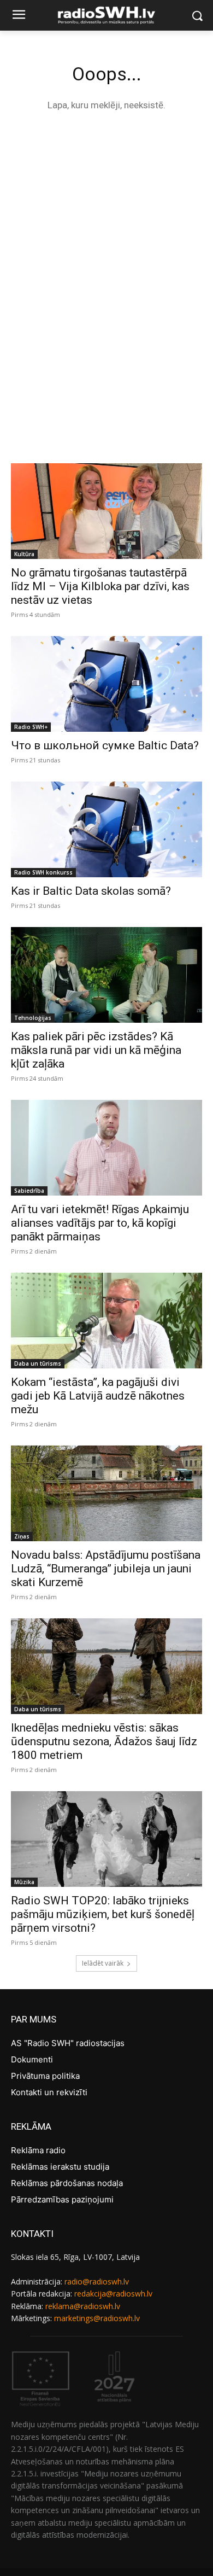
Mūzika (24, 1882)
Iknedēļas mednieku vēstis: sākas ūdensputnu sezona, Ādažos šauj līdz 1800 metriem (104, 1741)
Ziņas (22, 1536)
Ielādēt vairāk (103, 1963)
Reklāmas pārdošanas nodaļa (67, 2183)
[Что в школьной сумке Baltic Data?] (106, 684)
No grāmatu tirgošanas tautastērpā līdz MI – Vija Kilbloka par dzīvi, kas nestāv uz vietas (100, 586)
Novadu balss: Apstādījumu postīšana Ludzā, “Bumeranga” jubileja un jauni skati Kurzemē (106, 1569)
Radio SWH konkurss (43, 872)
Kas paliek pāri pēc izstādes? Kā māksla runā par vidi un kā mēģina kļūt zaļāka (96, 1050)
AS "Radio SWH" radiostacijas (68, 2043)
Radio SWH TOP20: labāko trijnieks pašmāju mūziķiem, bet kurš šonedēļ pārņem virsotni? (103, 1914)
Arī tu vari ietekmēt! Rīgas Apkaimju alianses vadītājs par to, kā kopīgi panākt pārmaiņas (100, 1223)
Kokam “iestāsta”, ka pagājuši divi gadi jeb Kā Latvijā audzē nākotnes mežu (98, 1396)
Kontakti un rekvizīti (49, 2092)
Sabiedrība (29, 1191)
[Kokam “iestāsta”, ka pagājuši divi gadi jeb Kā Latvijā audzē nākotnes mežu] (106, 1321)
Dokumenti (32, 2059)
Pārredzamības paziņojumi (62, 2199)
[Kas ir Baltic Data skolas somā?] (106, 829)
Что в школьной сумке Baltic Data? (105, 745)
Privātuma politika (45, 2076)
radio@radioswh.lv (97, 2281)
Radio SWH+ (31, 727)
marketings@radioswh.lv (97, 2318)
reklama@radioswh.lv (83, 2306)
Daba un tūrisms (38, 1363)
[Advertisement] (106, 236)
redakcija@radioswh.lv (113, 2294)
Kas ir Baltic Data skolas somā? (91, 891)
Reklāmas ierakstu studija (60, 2167)
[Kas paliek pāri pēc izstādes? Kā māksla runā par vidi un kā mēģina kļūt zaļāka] (106, 975)
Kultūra (24, 554)
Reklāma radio (38, 2150)
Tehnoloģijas (33, 1018)
